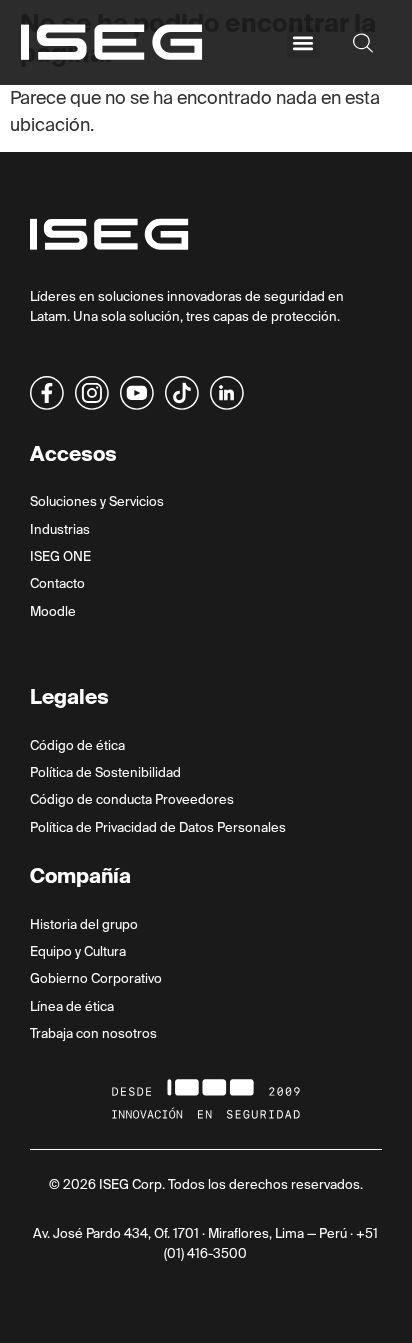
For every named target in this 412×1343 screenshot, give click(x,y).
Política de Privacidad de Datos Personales (158, 827)
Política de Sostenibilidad (105, 772)
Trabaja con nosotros (93, 1033)
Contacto (57, 583)
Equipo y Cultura (78, 951)
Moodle (53, 611)
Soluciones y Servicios (97, 501)
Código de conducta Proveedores (132, 799)
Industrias (60, 529)
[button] (303, 42)
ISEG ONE (60, 556)
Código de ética (77, 745)
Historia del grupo (84, 924)
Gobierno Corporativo (96, 978)
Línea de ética (72, 1006)
